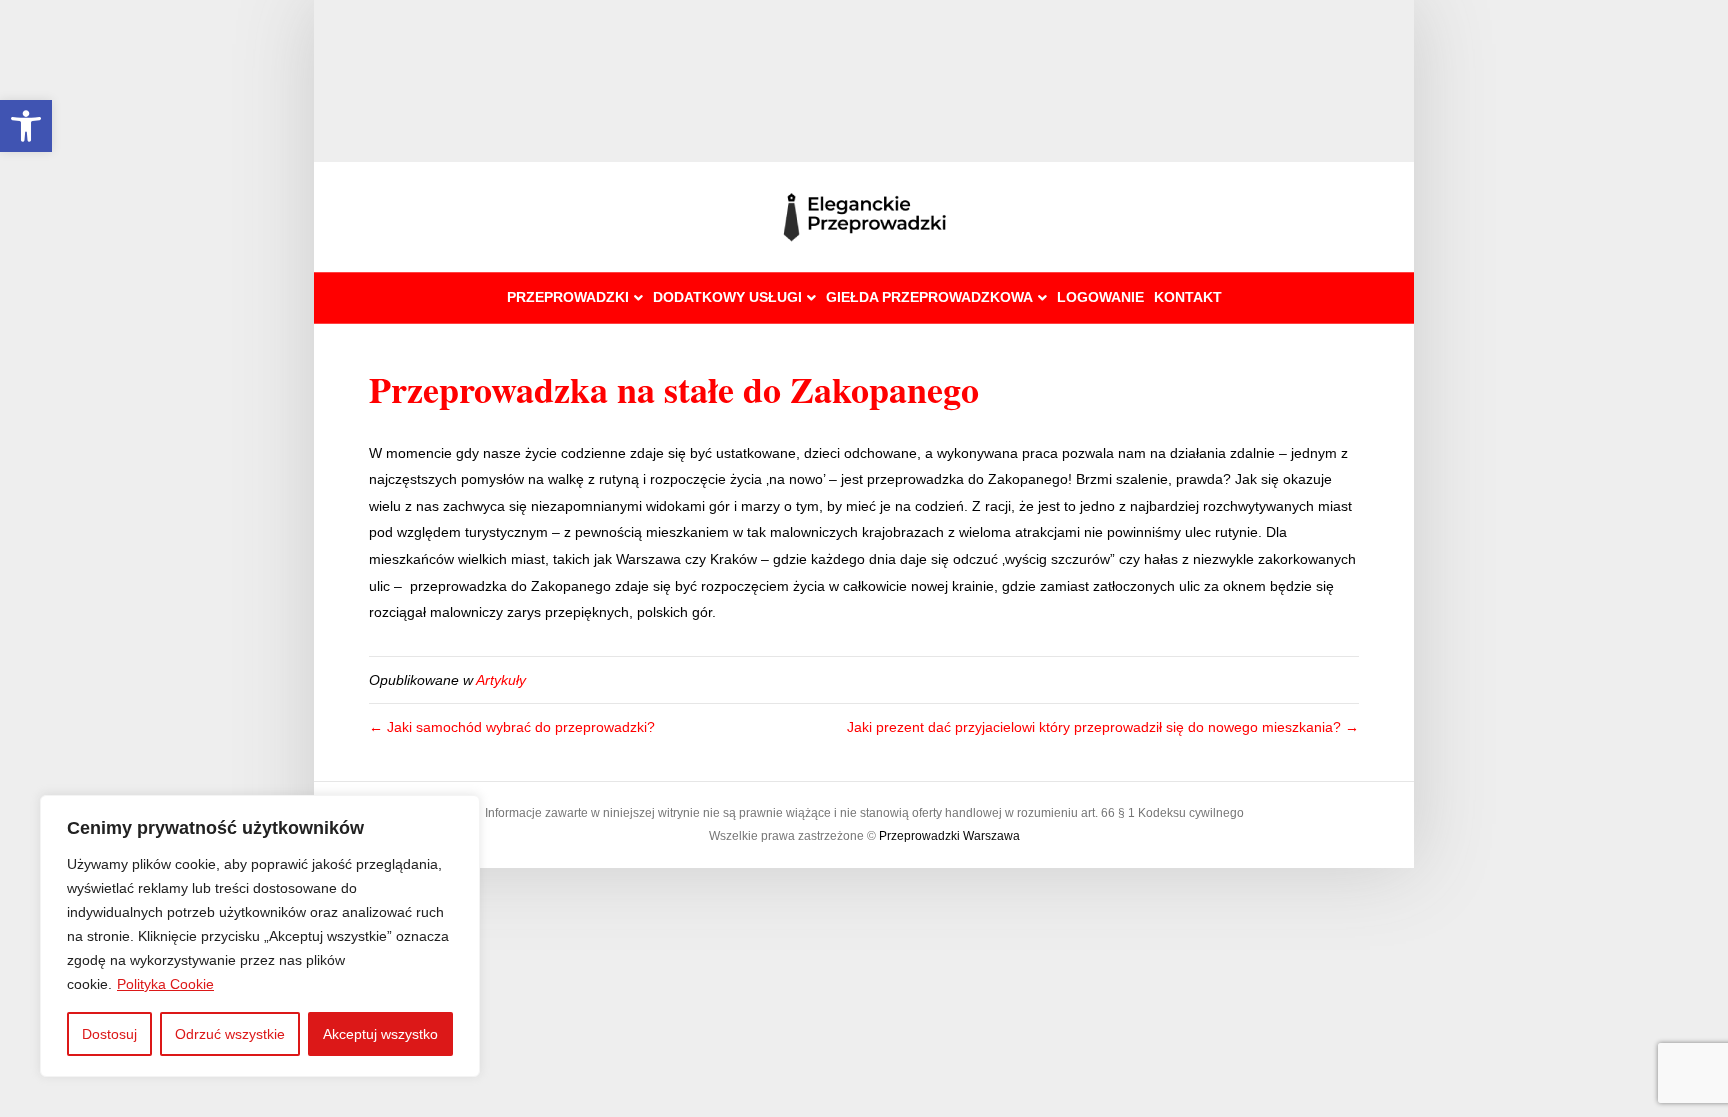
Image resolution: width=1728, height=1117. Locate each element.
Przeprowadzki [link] (568, 297)
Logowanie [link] (1100, 297)
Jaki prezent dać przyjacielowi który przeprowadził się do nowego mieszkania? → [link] (1103, 727)
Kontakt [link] (1188, 297)
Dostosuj (109, 1034)
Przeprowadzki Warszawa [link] (949, 836)
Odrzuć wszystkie (230, 1034)
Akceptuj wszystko (380, 1034)
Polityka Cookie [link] (165, 984)
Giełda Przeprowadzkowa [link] (929, 297)
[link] (26, 126)
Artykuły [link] (501, 680)
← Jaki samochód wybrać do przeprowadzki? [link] (512, 727)
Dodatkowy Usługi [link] (727, 297)
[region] (260, 936)
